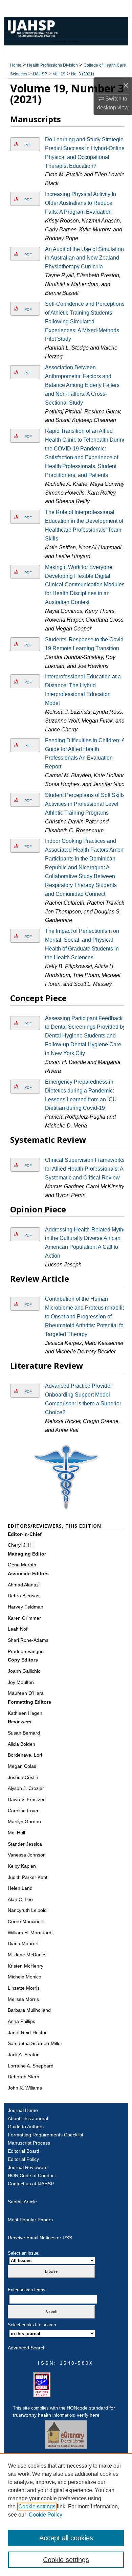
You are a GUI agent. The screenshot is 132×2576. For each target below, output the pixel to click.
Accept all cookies (66, 2538)
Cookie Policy (46, 2515)
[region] (66, 2515)
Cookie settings (37, 2507)
